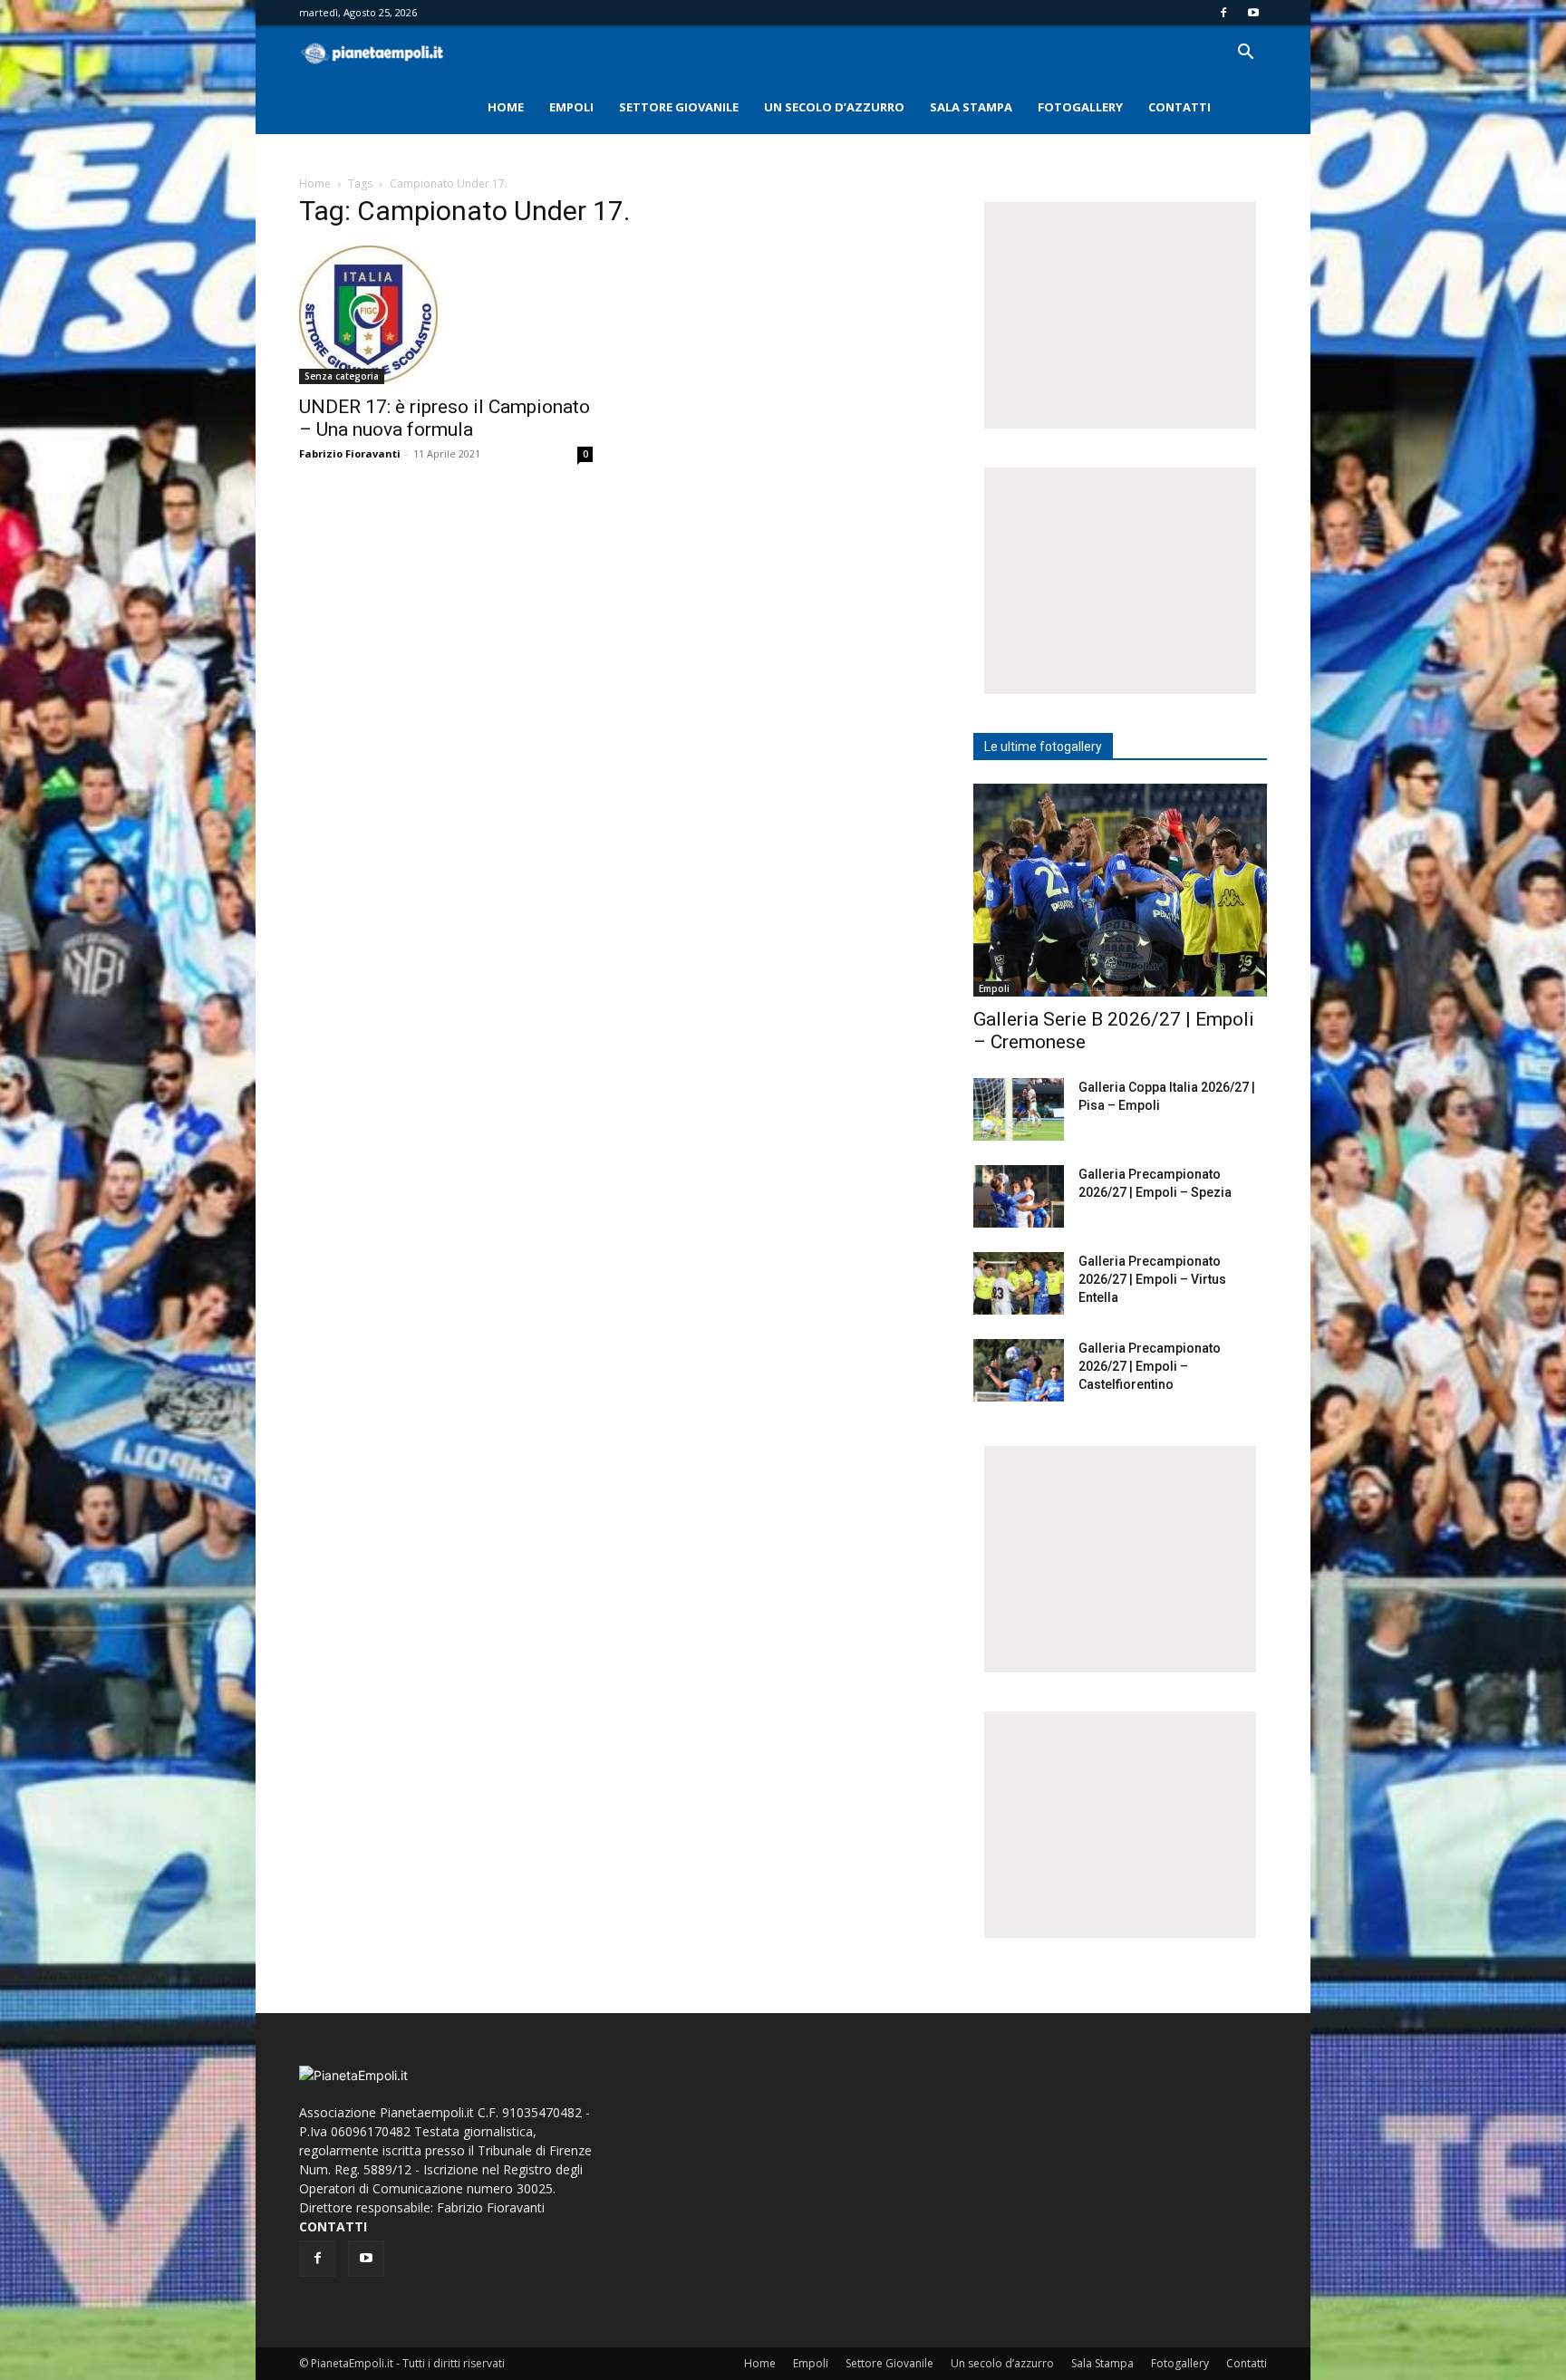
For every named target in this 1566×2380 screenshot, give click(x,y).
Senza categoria (342, 376)
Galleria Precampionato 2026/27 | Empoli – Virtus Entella (1152, 1279)
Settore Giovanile (679, 107)
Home (506, 107)
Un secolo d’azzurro (834, 107)
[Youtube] (1253, 13)
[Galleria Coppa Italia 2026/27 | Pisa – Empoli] (1019, 1109)
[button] (1245, 54)
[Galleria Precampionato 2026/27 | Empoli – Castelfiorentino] (1019, 1370)
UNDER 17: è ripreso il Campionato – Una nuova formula (445, 418)
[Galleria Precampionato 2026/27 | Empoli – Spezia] (1019, 1196)
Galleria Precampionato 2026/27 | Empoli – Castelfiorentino (1150, 1366)
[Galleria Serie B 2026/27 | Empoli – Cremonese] (1120, 890)
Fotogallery (1080, 107)
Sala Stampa (971, 107)
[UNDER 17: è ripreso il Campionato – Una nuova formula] (446, 315)
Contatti (1179, 107)
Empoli (571, 107)
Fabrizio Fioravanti (350, 453)
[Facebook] (1223, 13)
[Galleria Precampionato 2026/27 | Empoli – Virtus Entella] (1019, 1283)
